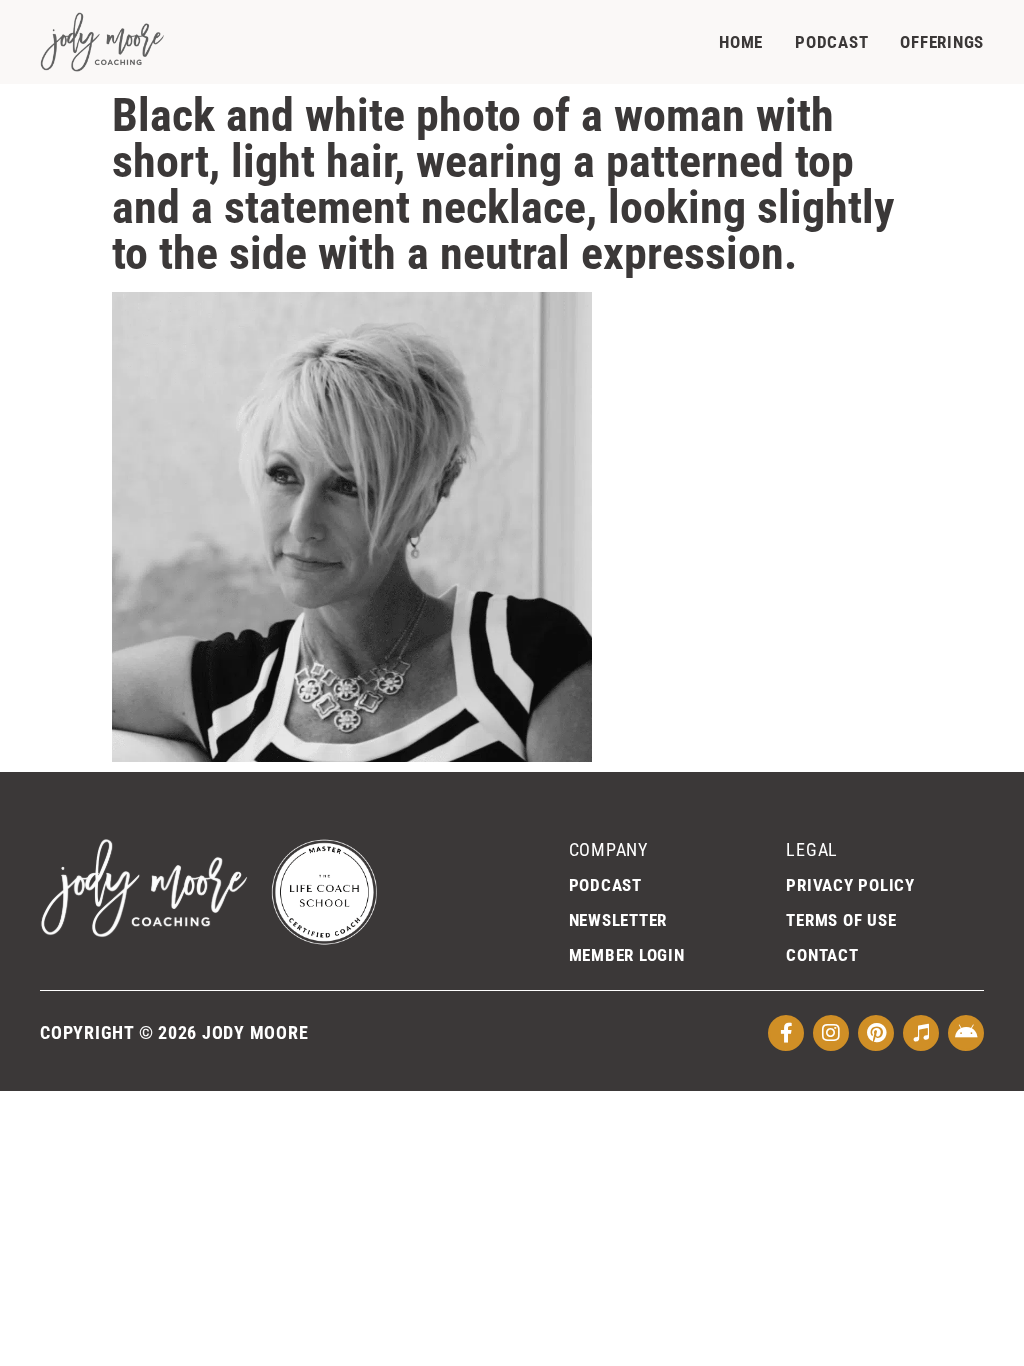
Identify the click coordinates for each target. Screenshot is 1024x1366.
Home (741, 42)
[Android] (966, 1033)
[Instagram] (831, 1033)
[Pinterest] (876, 1033)
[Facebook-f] (786, 1033)
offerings (942, 42)
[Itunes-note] (921, 1033)
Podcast (831, 42)
